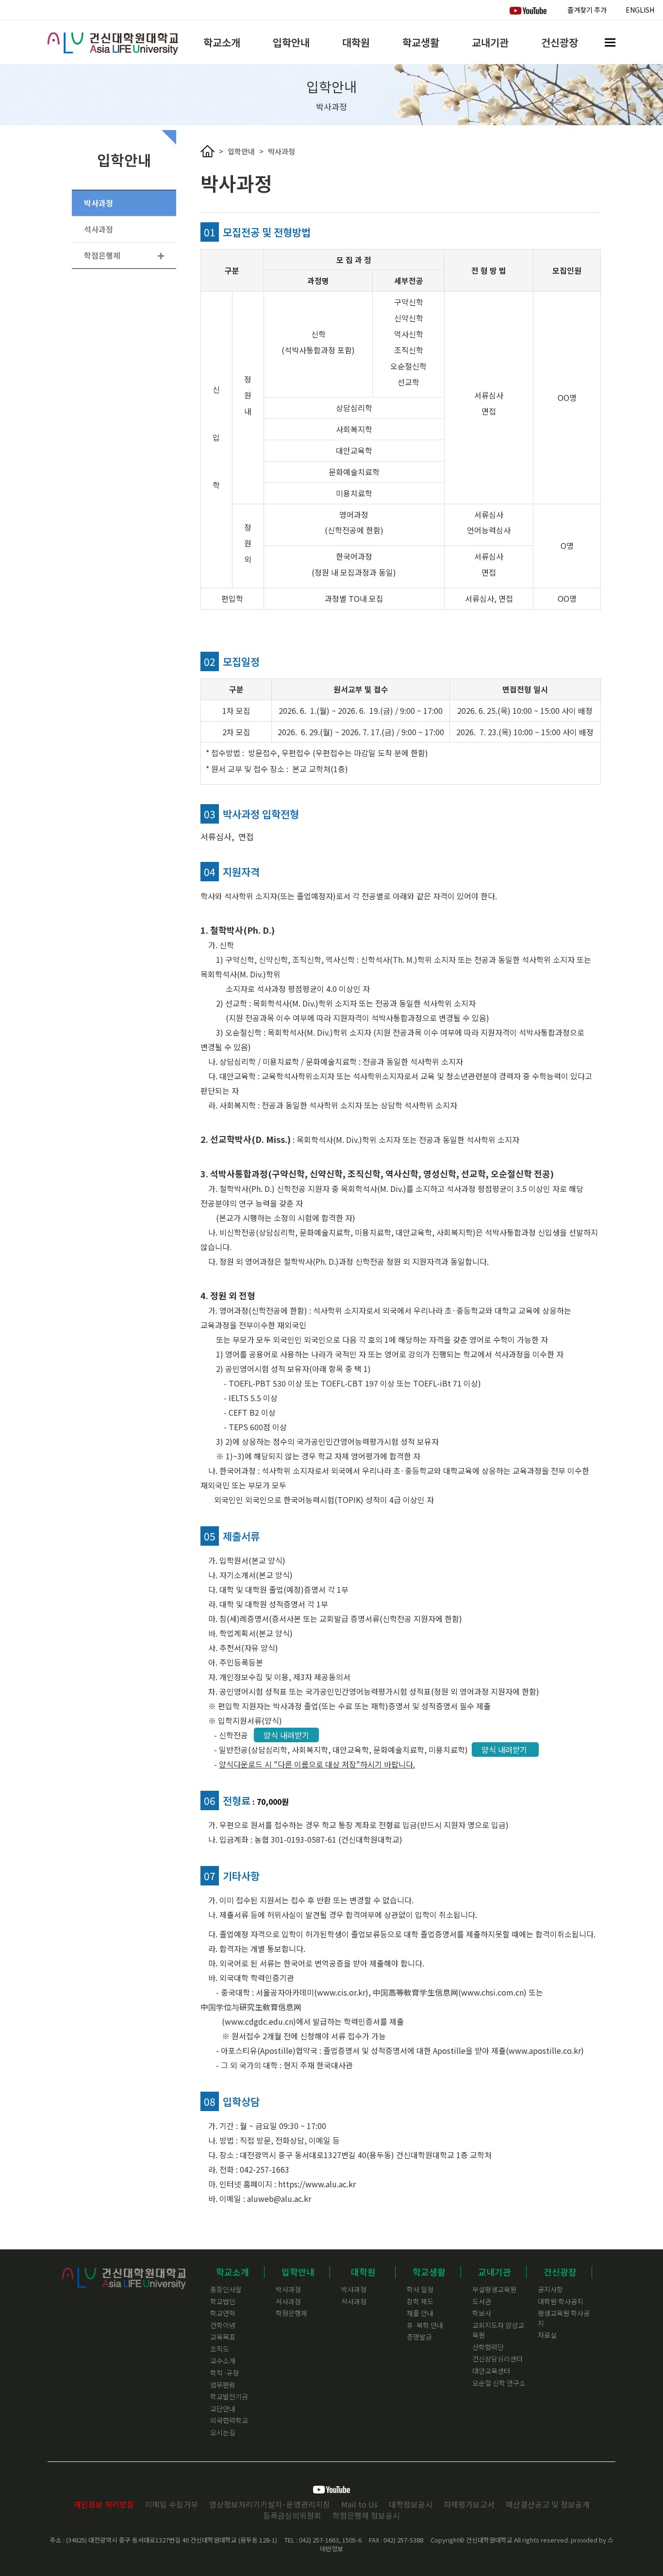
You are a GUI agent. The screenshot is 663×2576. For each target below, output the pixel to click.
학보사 (482, 2313)
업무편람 (223, 2385)
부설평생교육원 (494, 2289)
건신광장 (560, 42)
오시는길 (223, 2432)
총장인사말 (226, 2289)
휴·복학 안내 (425, 2325)
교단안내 (223, 2409)
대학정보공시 (411, 2504)
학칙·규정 (224, 2373)
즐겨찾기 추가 (587, 10)
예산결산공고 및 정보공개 (548, 2504)
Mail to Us (359, 2504)
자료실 (547, 2335)
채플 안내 (420, 2313)
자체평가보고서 (469, 2504)
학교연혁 (223, 2313)
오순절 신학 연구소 (499, 2383)
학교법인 (223, 2301)
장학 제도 (420, 2301)
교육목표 (223, 2337)
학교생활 (421, 42)
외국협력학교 (229, 2420)
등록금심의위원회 (292, 2515)
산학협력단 (488, 2347)
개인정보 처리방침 (104, 2504)
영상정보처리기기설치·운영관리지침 (270, 2504)
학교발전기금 (229, 2396)
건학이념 (223, 2325)
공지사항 (550, 2289)
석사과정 (99, 229)
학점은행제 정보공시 (366, 2515)
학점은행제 (102, 255)
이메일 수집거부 (172, 2504)
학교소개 (222, 42)
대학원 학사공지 (561, 2301)
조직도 (220, 2349)
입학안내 (291, 42)
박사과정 (99, 203)
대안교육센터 (491, 2371)
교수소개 (223, 2361)
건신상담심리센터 (497, 2359)
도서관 (482, 2301)
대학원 (356, 42)
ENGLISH (640, 10)
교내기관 (490, 42)
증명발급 (419, 2337)
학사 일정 (420, 2289)
